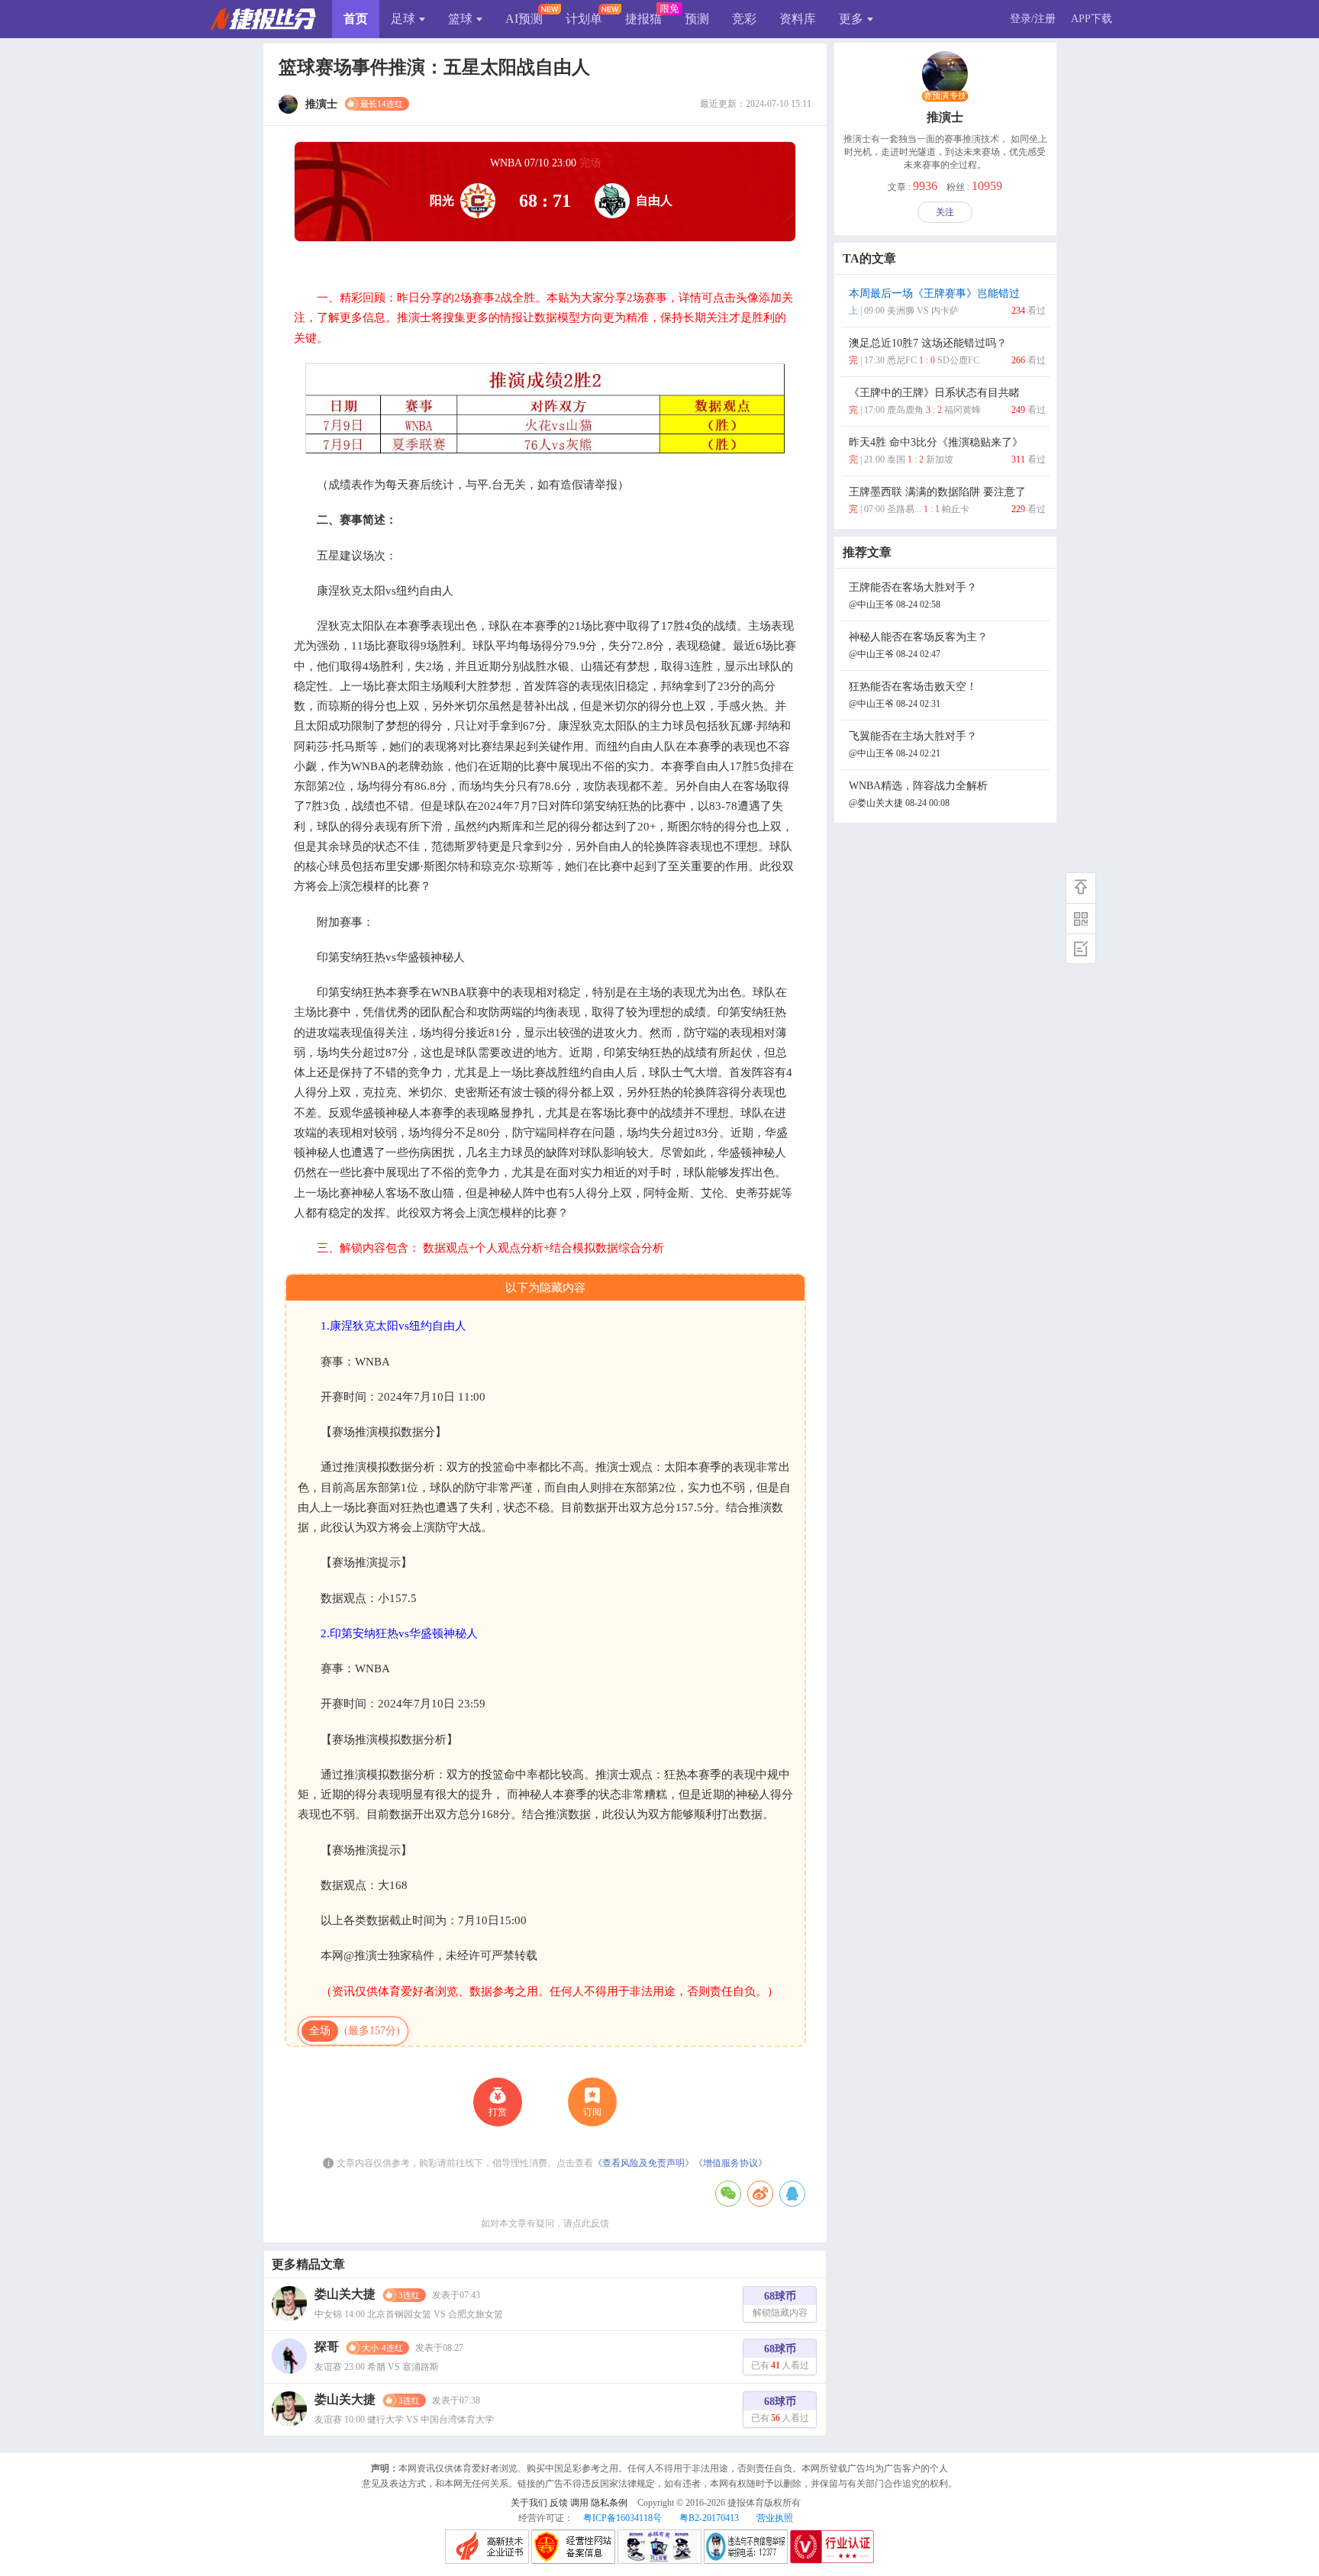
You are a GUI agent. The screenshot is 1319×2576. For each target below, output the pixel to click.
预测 (697, 19)
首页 (356, 19)
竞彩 (744, 19)
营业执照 (775, 2518)
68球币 (780, 2304)
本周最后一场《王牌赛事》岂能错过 (947, 302)
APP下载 (1092, 19)
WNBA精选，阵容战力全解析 (918, 794)
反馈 (559, 2503)
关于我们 (529, 2503)
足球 (403, 19)
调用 (579, 2503)
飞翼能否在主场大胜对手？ (913, 745)
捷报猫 (643, 19)
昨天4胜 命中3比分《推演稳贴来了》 (947, 451)
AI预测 (524, 19)
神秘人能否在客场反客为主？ (918, 645)
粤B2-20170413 (709, 2518)
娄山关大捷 (345, 2294)
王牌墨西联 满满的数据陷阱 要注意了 (947, 500)
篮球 (460, 19)
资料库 (798, 19)
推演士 (945, 117)
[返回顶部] (1081, 888)
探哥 (327, 2347)
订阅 (592, 2112)
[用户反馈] (1081, 949)
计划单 (584, 19)
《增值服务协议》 (730, 2163)
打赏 (498, 2112)
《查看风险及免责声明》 (643, 2163)
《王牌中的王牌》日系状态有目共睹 (947, 401)
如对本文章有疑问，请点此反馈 (545, 2223)
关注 (945, 212)
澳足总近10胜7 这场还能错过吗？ (947, 351)
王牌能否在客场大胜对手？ (913, 596)
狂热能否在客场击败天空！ (913, 695)
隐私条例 (609, 2503)
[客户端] (1081, 918)
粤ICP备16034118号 (622, 2518)
